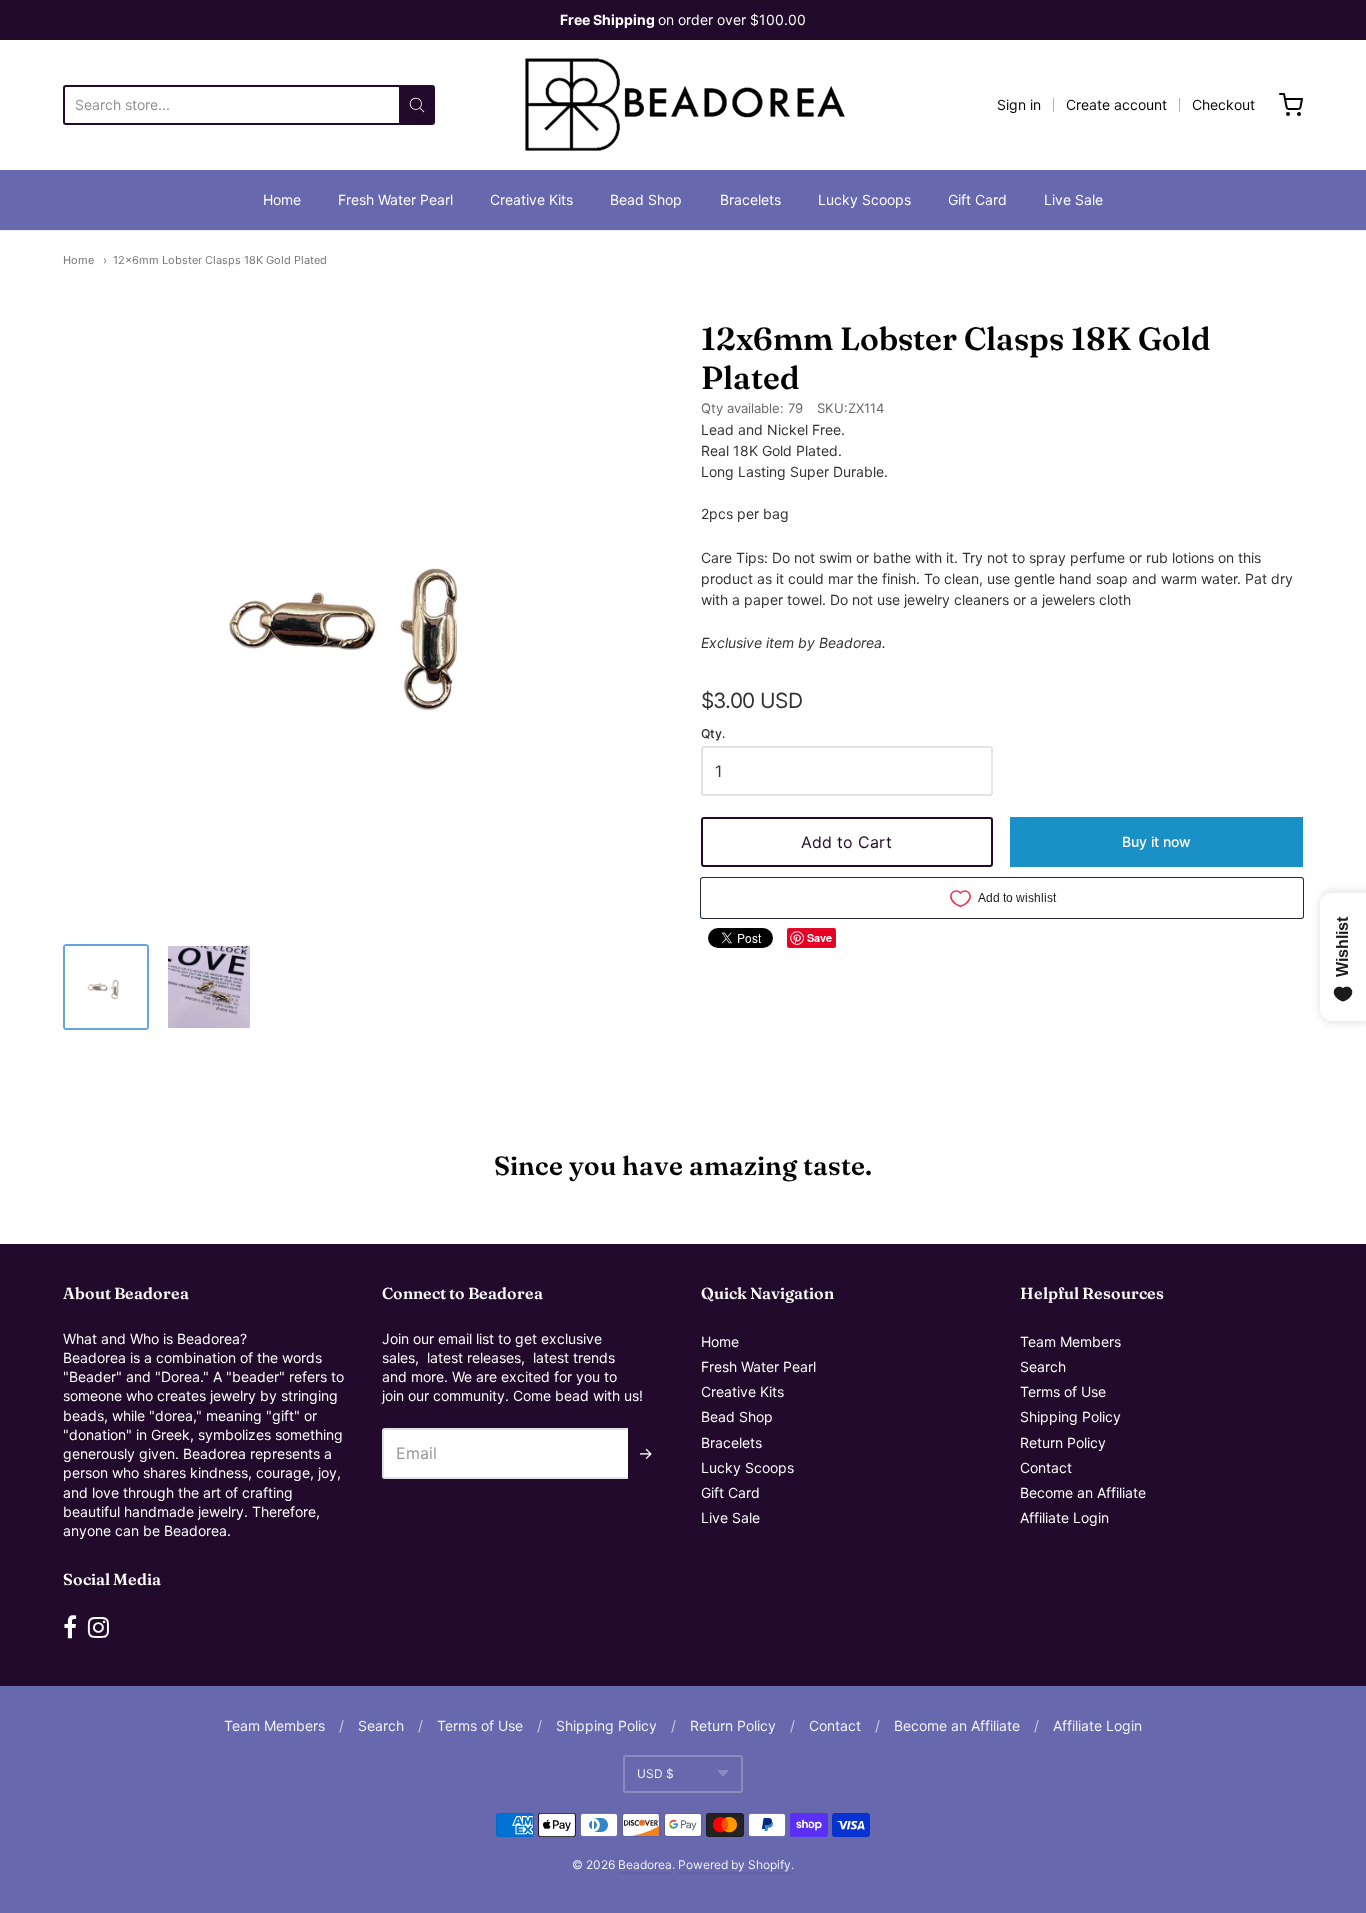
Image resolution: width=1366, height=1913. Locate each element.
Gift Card (977, 199)
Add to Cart (846, 842)
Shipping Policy (1070, 1416)
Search (1043, 1366)
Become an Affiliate (1083, 1492)
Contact (1046, 1467)
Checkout (1223, 104)
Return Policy (1063, 1442)
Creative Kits (531, 199)
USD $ (655, 1773)
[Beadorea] (683, 105)
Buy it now (1156, 841)
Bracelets (750, 199)
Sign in (1019, 104)
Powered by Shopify (734, 1864)
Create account (1116, 104)
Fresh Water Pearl (395, 199)
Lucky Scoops (864, 199)
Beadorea (645, 1864)
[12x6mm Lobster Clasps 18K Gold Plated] (106, 987)
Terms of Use (1063, 1391)
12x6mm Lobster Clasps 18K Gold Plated (220, 260)
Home (282, 199)
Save (819, 937)
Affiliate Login (1064, 1517)
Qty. (713, 734)
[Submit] (417, 105)
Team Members (1070, 1341)
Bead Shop (646, 199)
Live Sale (1073, 199)
